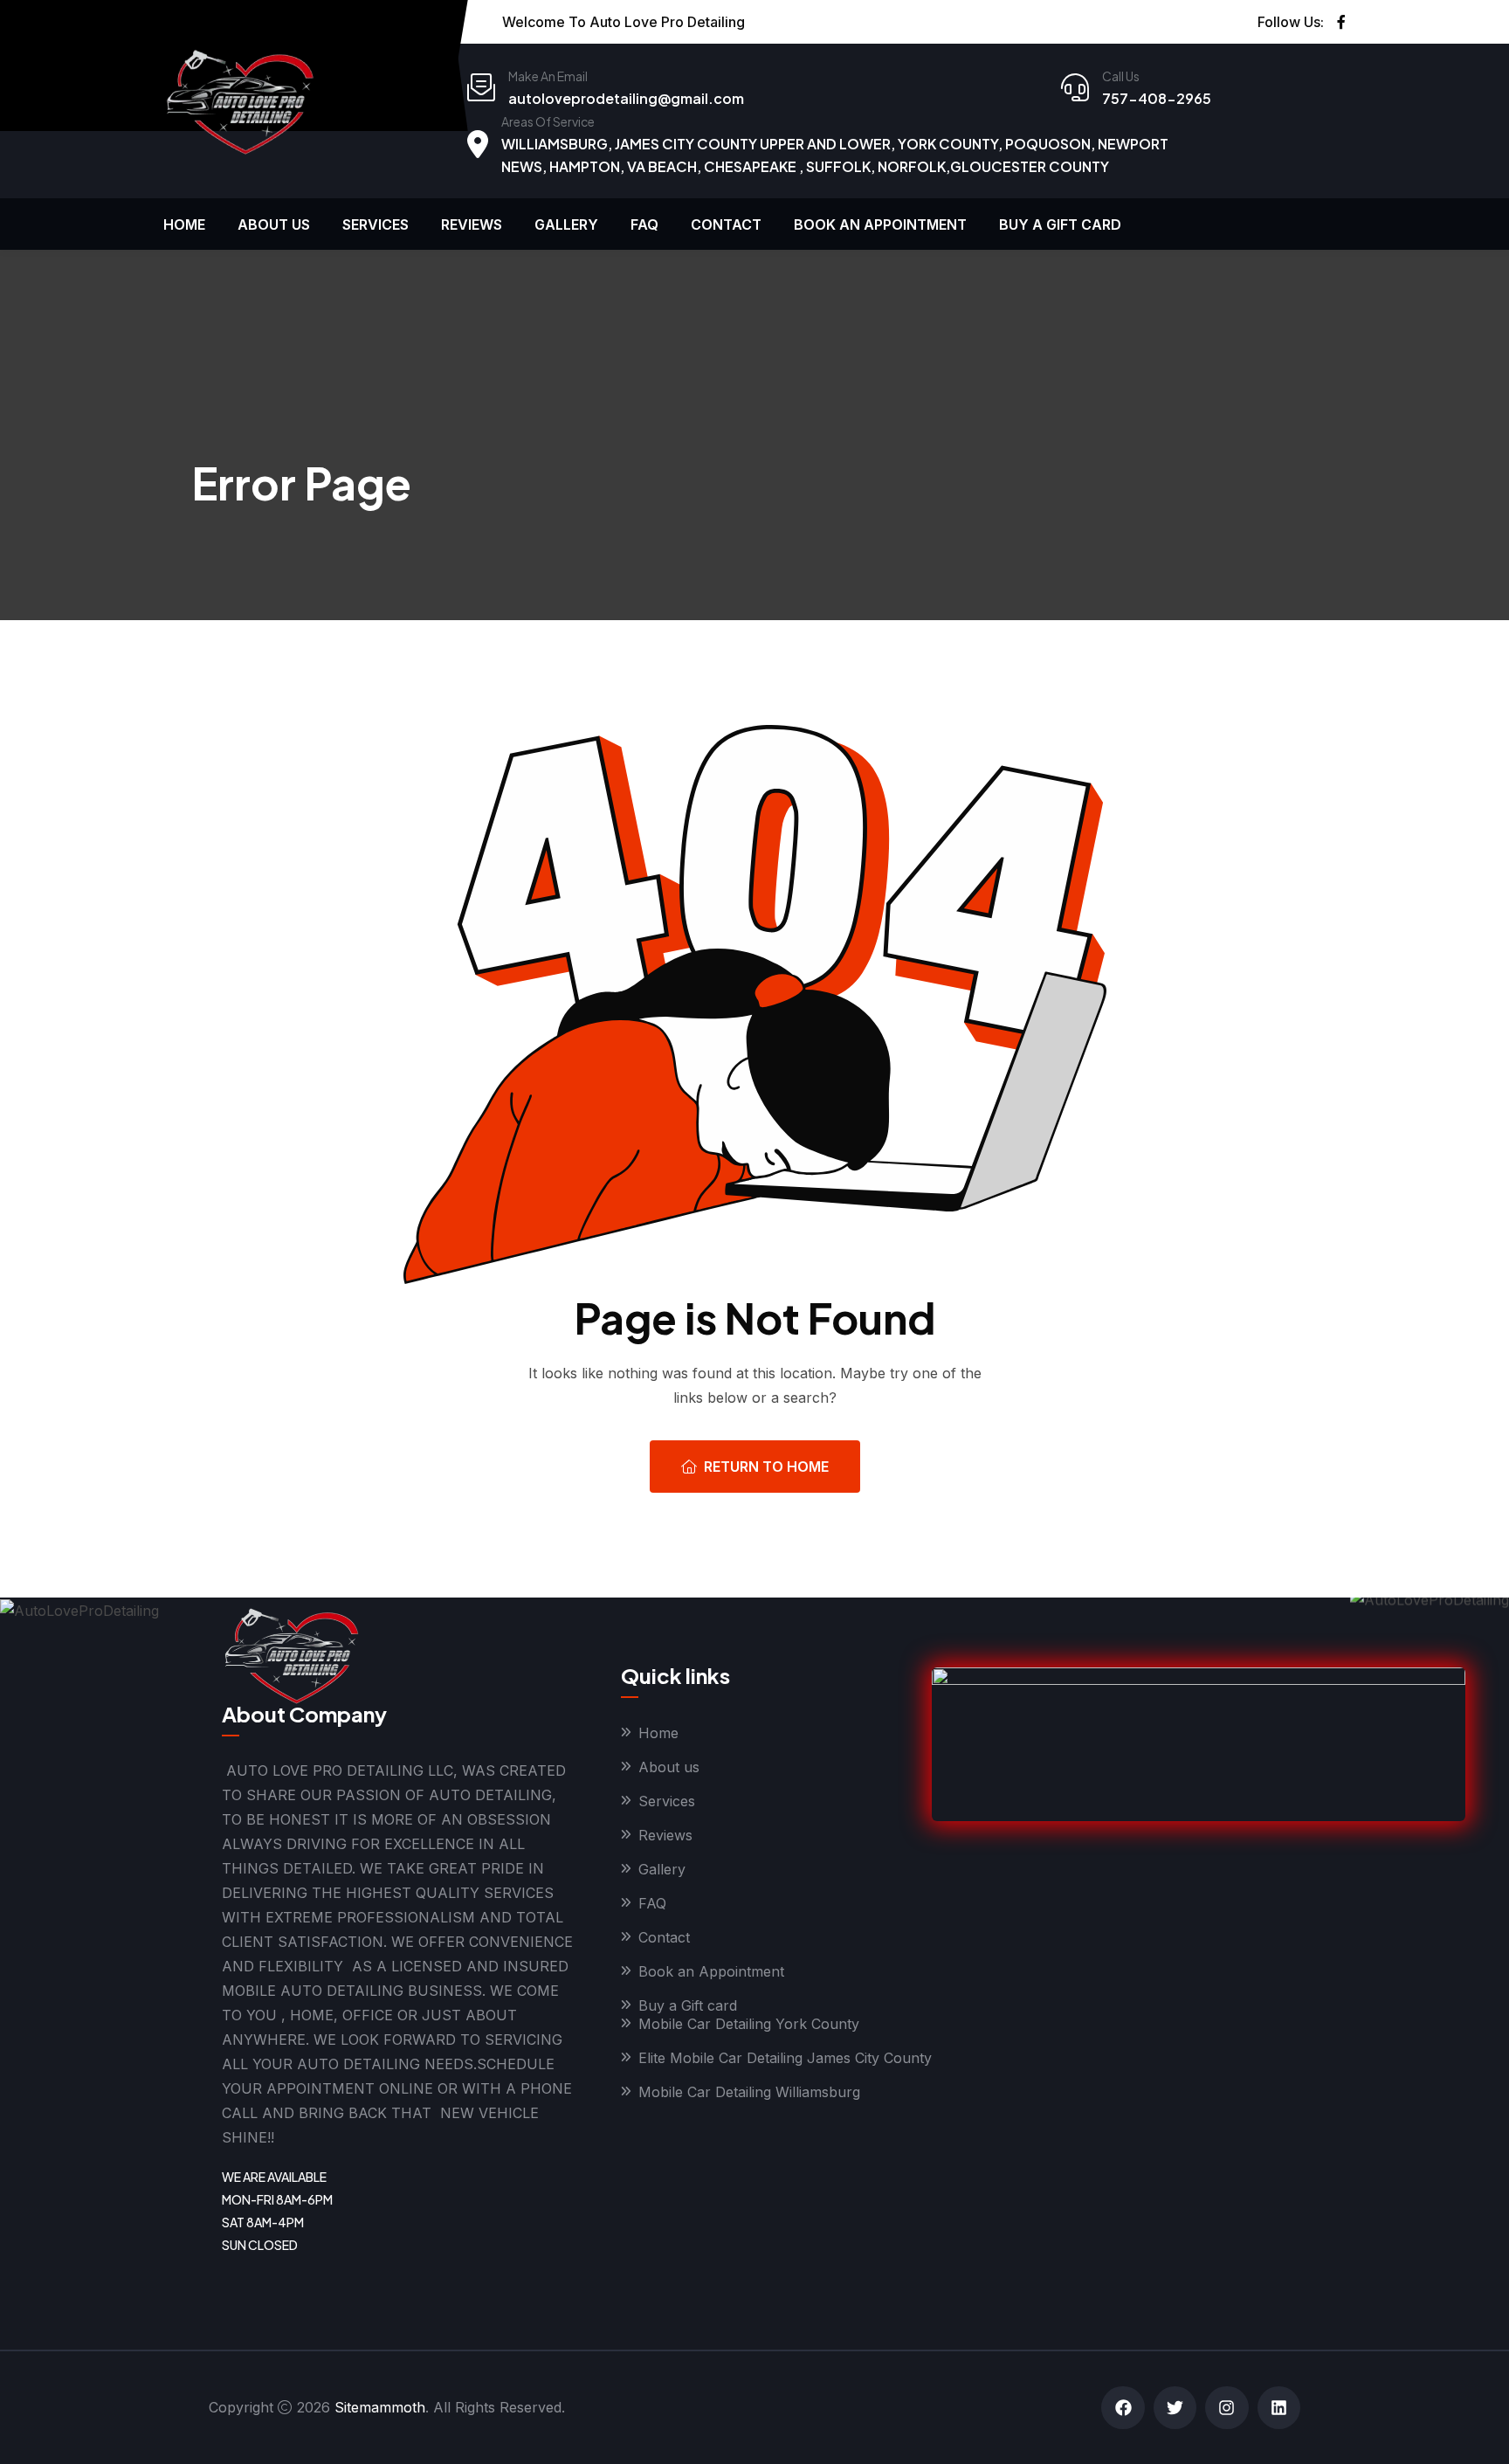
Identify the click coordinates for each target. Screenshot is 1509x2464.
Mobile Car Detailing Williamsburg (749, 2092)
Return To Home (766, 1467)
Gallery (566, 224)
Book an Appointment (880, 224)
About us (274, 224)
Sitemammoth (380, 2407)
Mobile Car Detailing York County (749, 2024)
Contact (726, 224)
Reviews (472, 224)
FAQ (644, 224)
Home (184, 224)
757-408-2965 (1157, 98)
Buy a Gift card (1060, 224)
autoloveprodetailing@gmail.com (626, 98)
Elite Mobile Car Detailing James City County (785, 2058)
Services (376, 224)
